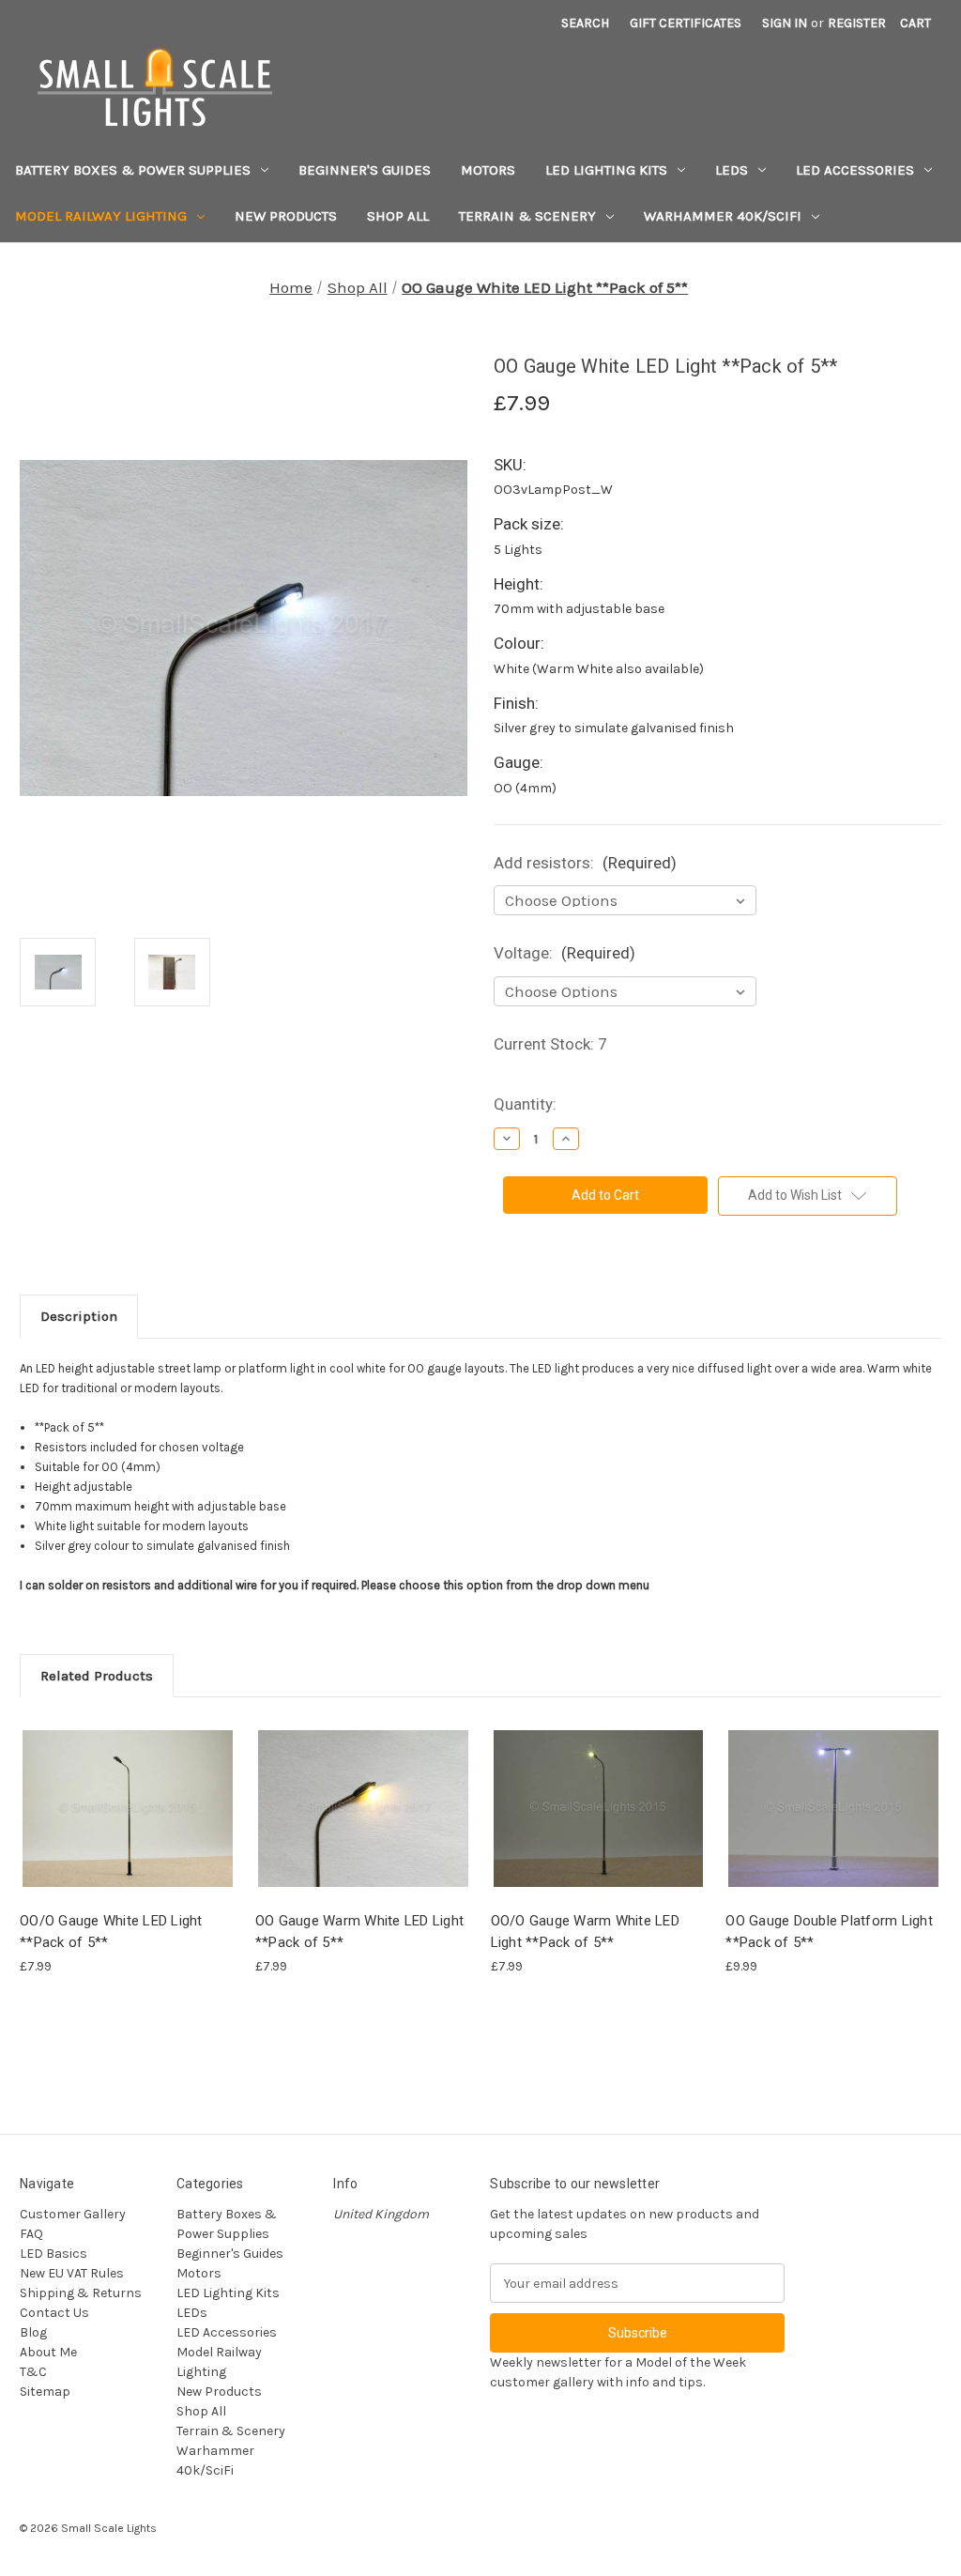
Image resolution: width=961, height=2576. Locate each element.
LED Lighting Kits (606, 170)
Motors (488, 170)
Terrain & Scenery (527, 216)
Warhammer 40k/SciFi (723, 216)
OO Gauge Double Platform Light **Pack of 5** (829, 1932)
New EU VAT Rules (72, 2273)
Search (585, 23)
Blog (33, 2332)
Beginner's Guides (365, 170)
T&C (33, 2372)
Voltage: (564, 953)
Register (857, 23)
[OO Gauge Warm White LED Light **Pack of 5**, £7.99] (363, 1809)
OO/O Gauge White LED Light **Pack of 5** (111, 1932)
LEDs (732, 170)
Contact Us (54, 2313)
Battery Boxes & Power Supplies (133, 170)
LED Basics (53, 2254)
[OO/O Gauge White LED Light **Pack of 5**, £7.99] (128, 1809)
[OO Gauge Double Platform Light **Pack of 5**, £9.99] (833, 1809)
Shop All (398, 216)
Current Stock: (550, 1044)
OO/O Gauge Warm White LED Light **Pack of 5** (585, 1932)
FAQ (31, 2234)
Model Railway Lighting (101, 216)
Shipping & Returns (81, 2293)
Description (79, 1316)
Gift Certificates (686, 23)
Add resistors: (585, 863)
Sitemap (45, 2392)
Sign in (785, 23)
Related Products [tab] (97, 1676)
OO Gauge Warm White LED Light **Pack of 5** (359, 1932)
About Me (48, 2352)
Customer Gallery (73, 2214)
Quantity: (525, 1104)
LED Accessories (855, 170)
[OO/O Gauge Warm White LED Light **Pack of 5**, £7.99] (599, 1809)
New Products (286, 216)
